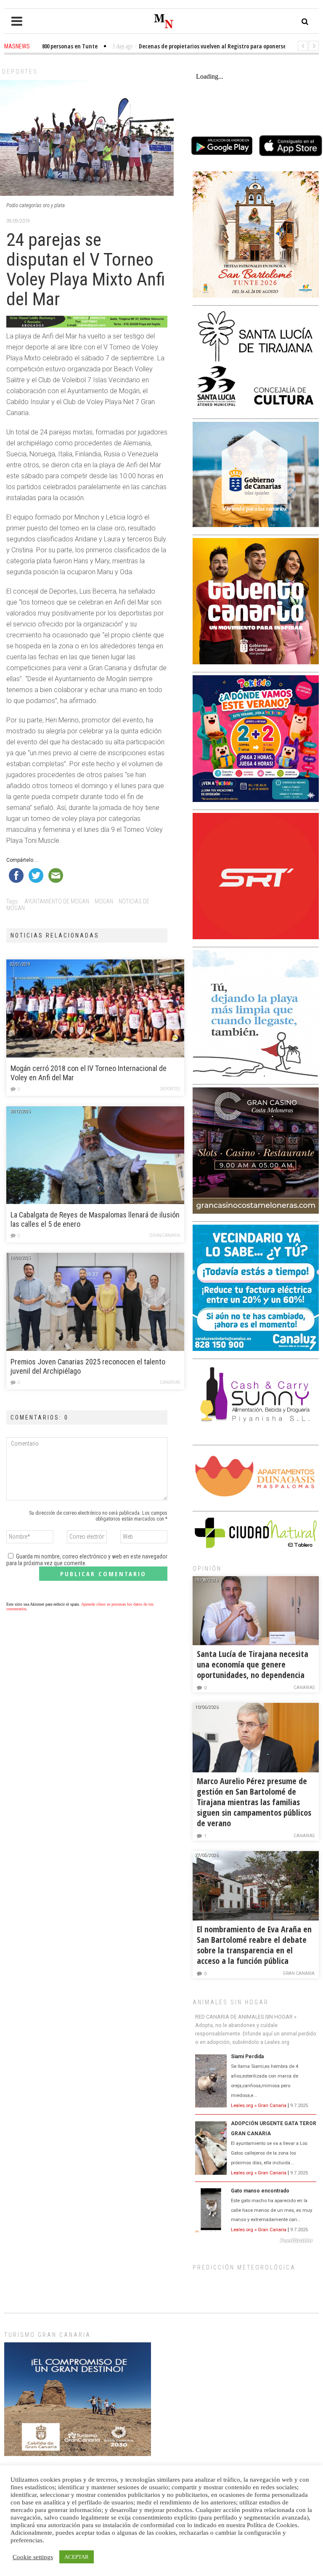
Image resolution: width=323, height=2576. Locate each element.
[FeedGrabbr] (256, 2240)
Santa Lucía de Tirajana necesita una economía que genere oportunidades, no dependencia (253, 1664)
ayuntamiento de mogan (57, 901)
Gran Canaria (165, 1235)
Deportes (20, 72)
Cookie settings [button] (33, 2557)
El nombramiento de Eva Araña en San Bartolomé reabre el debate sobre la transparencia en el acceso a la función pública (254, 1945)
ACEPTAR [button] (77, 2557)
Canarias (170, 1382)
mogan (104, 901)
